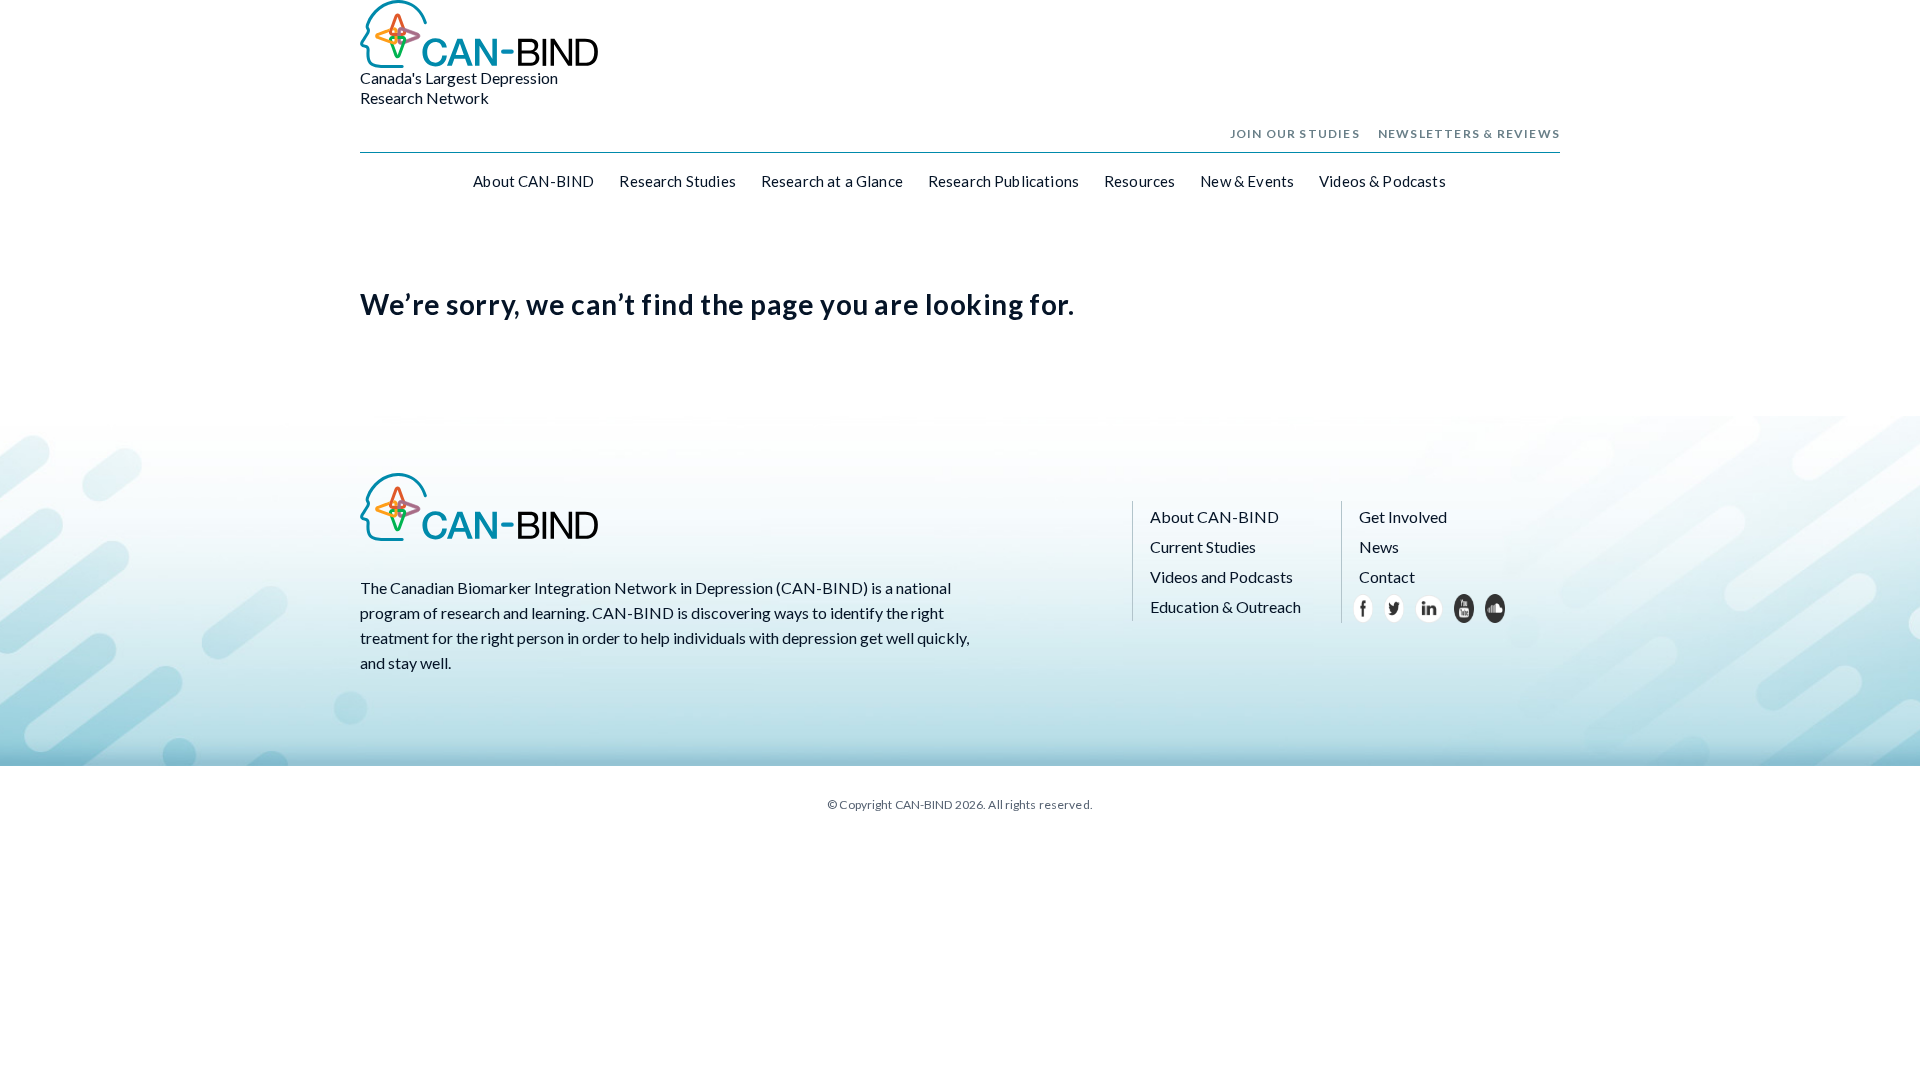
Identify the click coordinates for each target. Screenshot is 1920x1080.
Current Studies (1203, 546)
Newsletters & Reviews (1469, 133)
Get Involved (1403, 516)
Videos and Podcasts (1221, 576)
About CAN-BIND (533, 181)
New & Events (1247, 181)
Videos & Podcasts (1382, 181)
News (1379, 546)
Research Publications (1003, 181)
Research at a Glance (832, 181)
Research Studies (677, 181)
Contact (1387, 576)
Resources (1139, 181)
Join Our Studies (1295, 133)
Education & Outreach (1225, 606)
